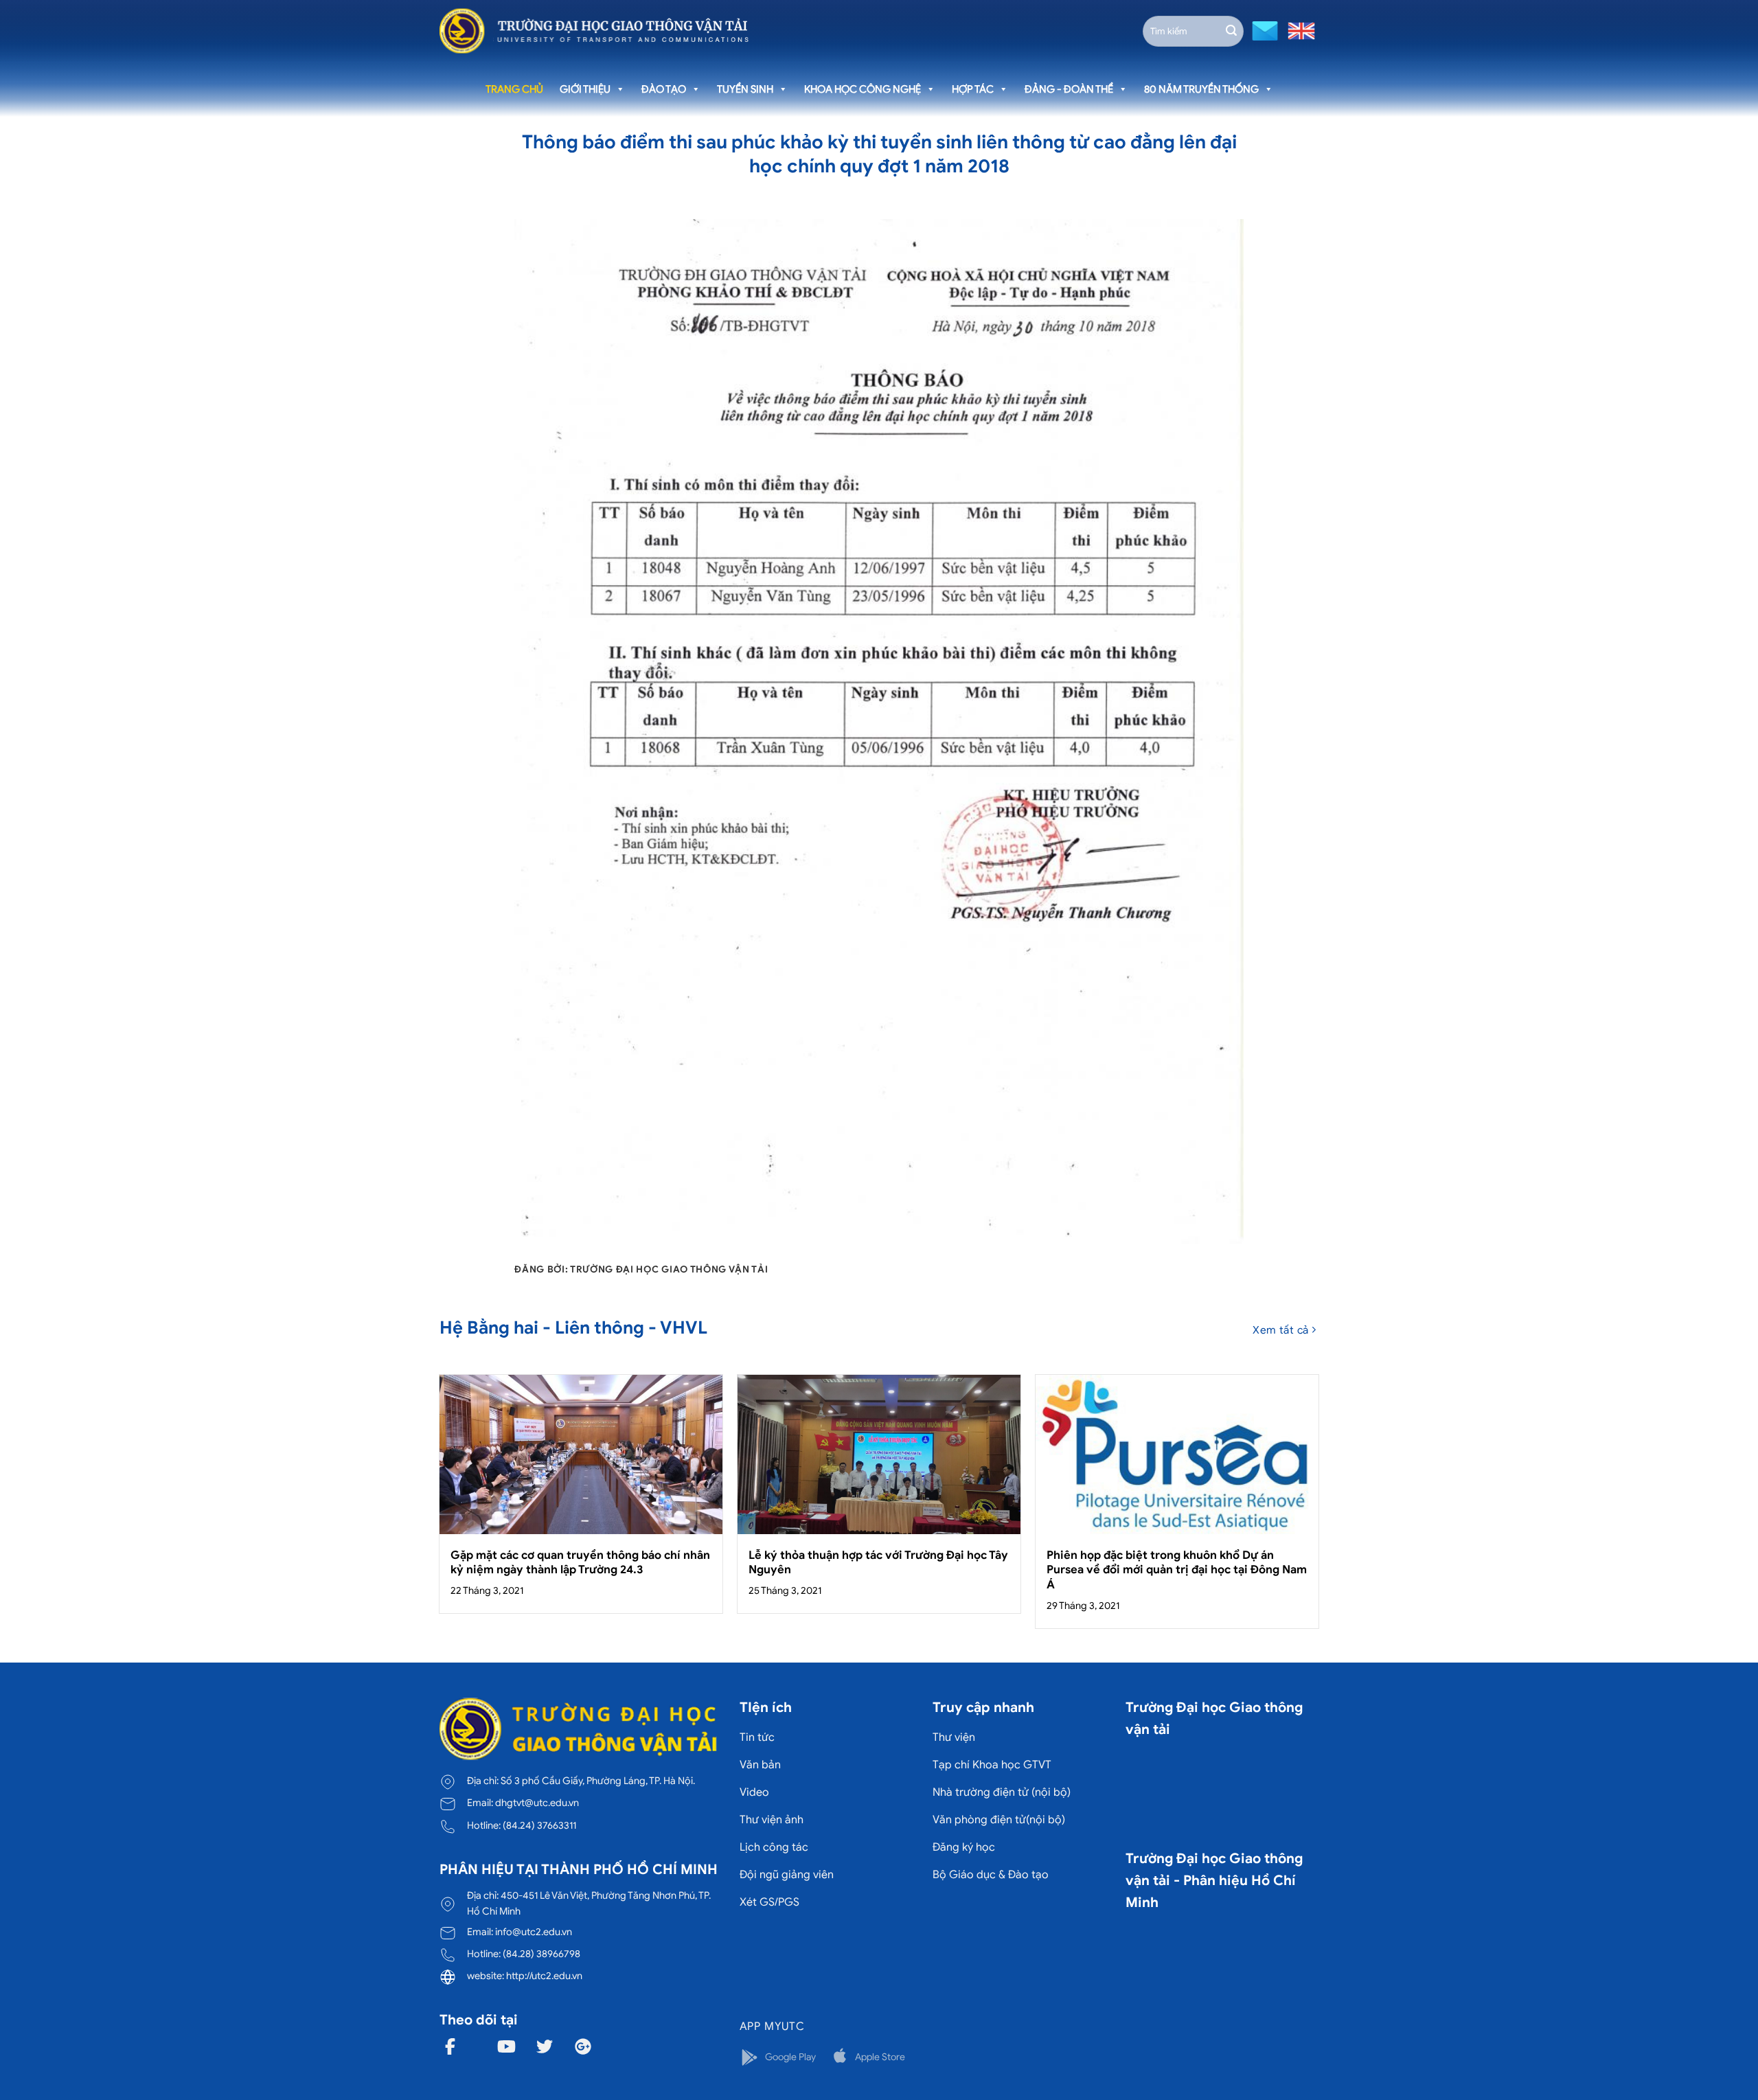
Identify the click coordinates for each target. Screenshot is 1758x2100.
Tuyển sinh (745, 89)
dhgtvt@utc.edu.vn (537, 1803)
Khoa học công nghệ (863, 89)
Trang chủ (514, 89)
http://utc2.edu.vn (544, 1976)
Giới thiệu (585, 89)
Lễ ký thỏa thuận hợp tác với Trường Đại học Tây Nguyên (878, 1563)
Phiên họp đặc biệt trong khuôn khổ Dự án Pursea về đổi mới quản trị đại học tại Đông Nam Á (1177, 1570)
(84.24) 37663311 (539, 1825)
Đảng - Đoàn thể (1069, 89)
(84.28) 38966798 (541, 1954)
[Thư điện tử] (1263, 30)
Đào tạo (664, 89)
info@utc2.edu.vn (534, 1932)
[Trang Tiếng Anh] (1299, 30)
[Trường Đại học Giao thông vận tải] (594, 31)
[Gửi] (1231, 31)
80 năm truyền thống (1201, 89)
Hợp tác (973, 89)
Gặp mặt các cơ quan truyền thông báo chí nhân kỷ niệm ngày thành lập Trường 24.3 (580, 1563)
